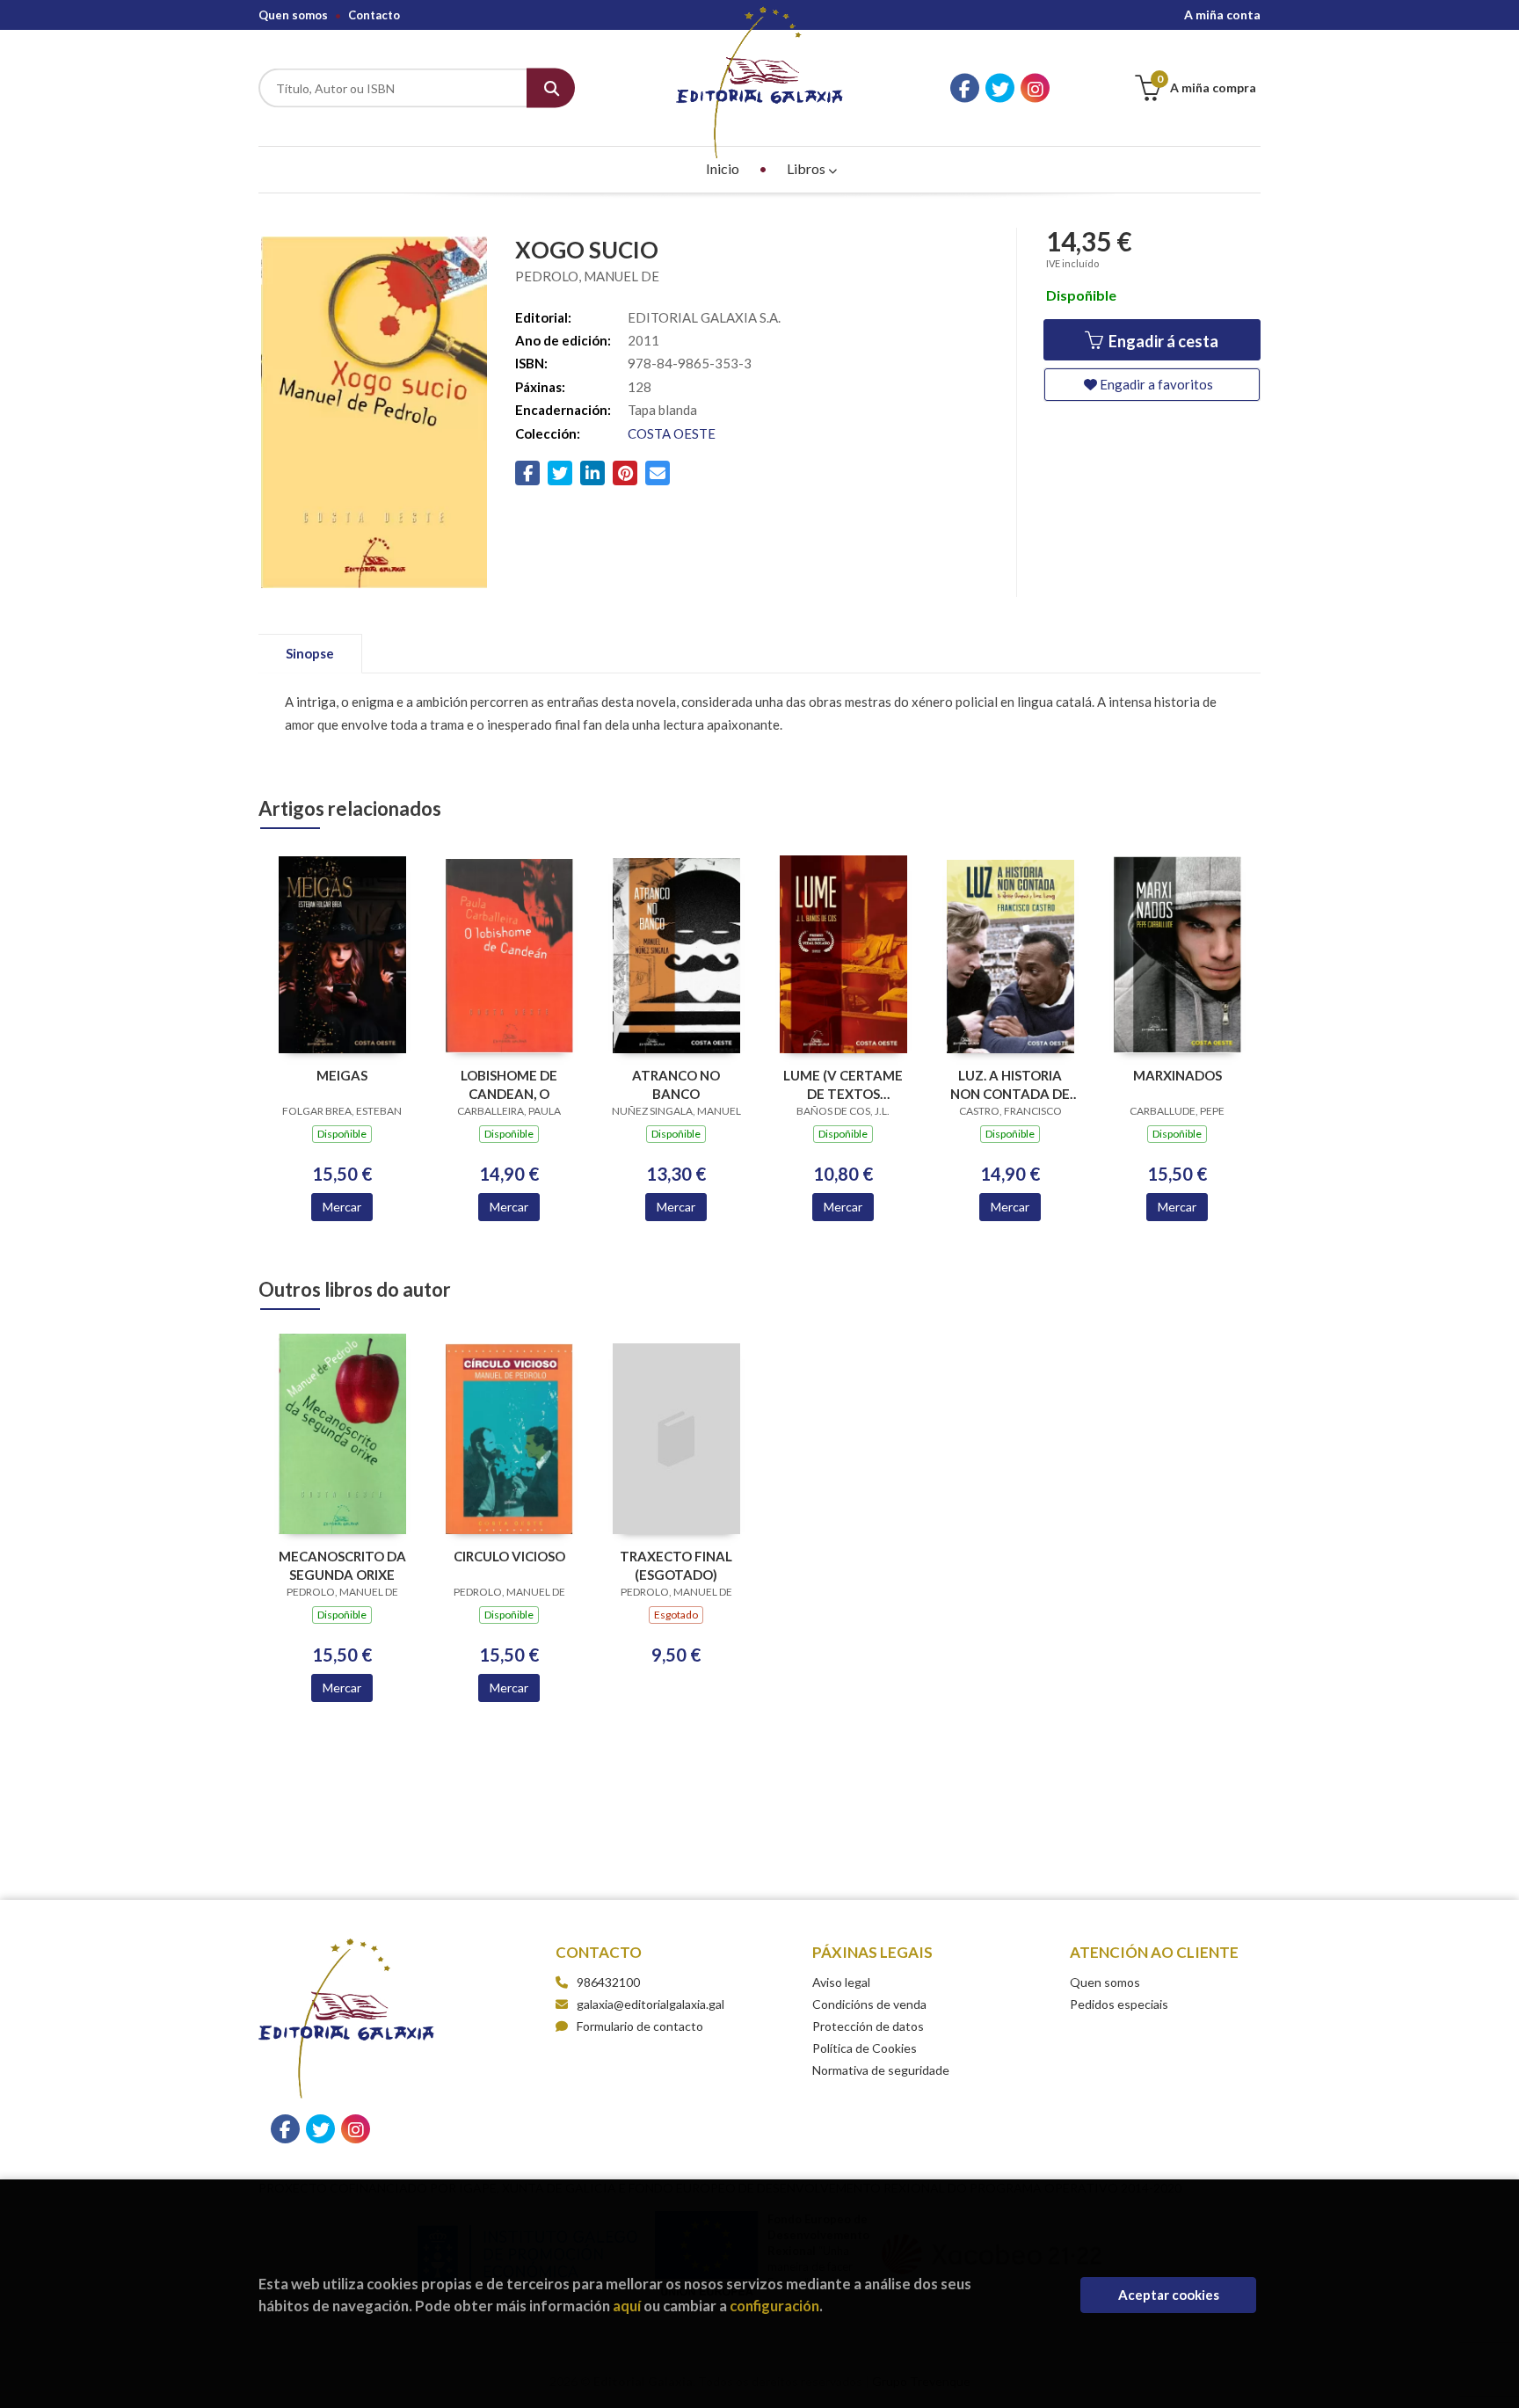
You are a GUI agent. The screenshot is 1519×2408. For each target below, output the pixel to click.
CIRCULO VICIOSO (509, 1556)
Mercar (342, 1207)
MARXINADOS (1177, 1075)
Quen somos (293, 15)
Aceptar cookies (1169, 2295)
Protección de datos (868, 2026)
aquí (627, 2306)
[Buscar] (551, 88)
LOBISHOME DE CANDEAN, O (509, 1084)
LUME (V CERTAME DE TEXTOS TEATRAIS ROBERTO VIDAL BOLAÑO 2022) (843, 1084)
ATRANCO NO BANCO (676, 1084)
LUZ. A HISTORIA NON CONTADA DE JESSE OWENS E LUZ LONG (1010, 1084)
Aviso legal (841, 1982)
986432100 (608, 1982)
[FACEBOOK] (965, 88)
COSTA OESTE (672, 433)
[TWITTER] (1000, 88)
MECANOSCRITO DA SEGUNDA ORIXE (342, 1565)
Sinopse (310, 653)
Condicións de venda (869, 2004)
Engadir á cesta (1162, 341)
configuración (774, 2306)
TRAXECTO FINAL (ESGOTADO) (676, 1565)
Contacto (374, 15)
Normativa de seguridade (881, 2070)
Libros (807, 168)
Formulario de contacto (640, 2026)
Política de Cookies (865, 2048)
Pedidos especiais (1119, 2004)
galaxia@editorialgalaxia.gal (650, 2004)
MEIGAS (342, 1075)
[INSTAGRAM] (1035, 88)
